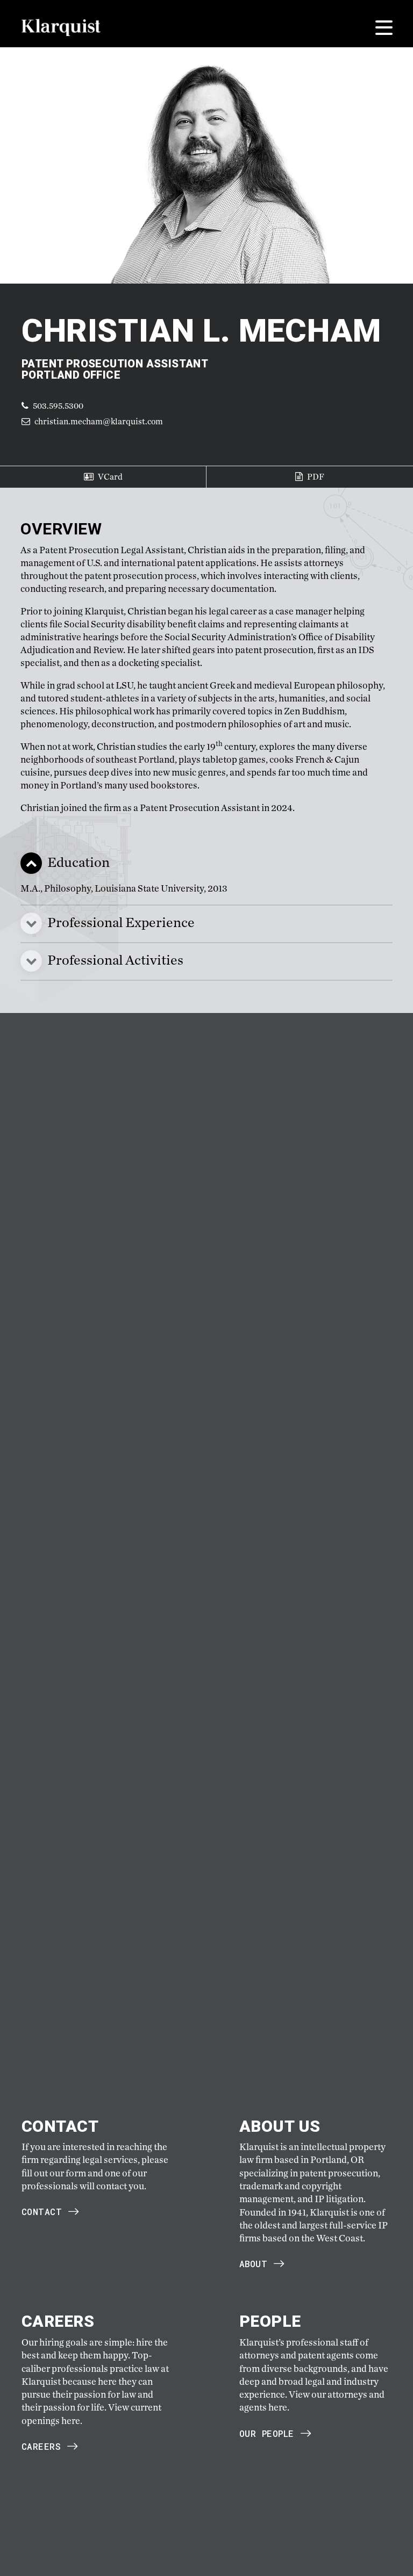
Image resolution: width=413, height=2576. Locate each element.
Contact (42, 2212)
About (253, 2264)
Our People (267, 2433)
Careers (41, 2446)
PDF (315, 477)
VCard (109, 477)
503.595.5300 (57, 406)
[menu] (384, 28)
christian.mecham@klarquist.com (99, 421)
